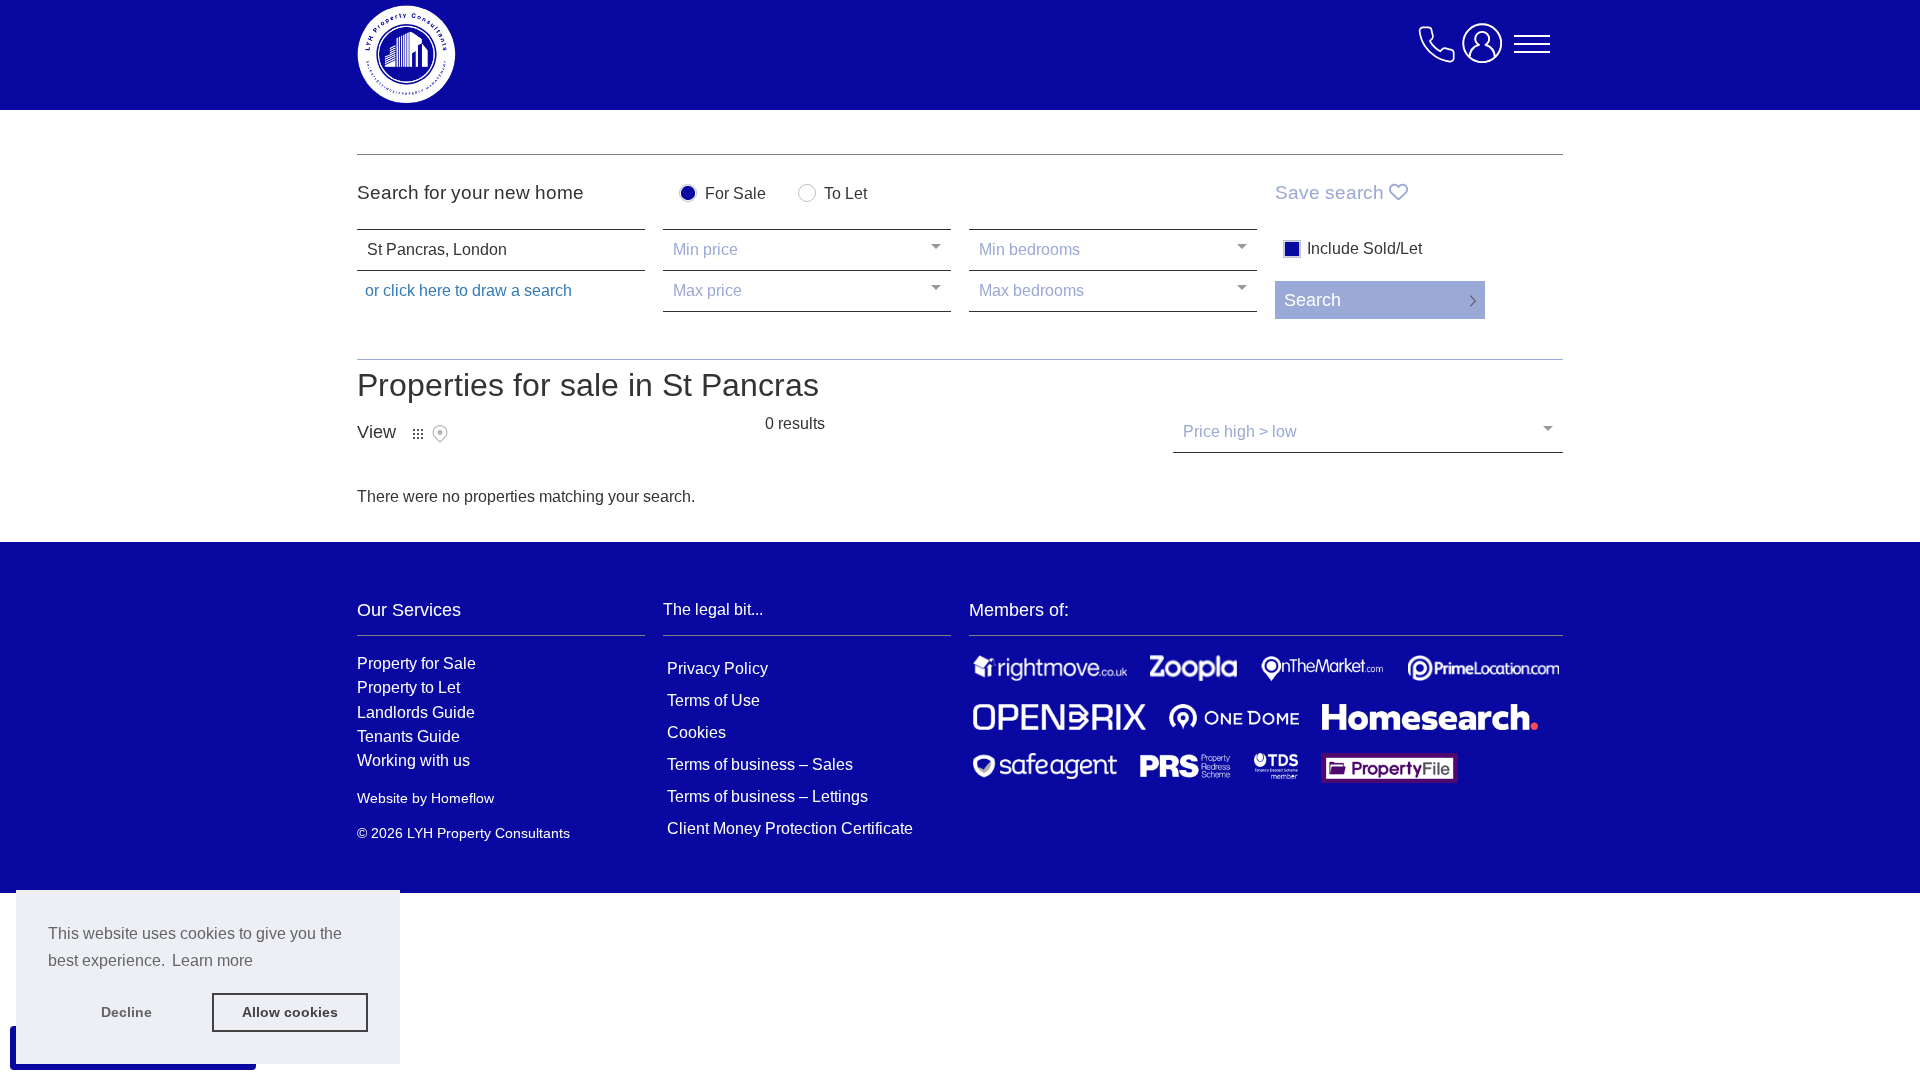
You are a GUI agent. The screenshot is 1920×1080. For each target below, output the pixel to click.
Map (440, 434)
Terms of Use (713, 700)
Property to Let (408, 687)
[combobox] (501, 250)
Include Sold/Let (1364, 249)
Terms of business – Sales (760, 764)
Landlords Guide (416, 712)
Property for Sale (416, 663)
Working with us (413, 760)
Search (1312, 300)
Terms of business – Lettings (767, 796)
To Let (845, 194)
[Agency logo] (517, 54)
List (418, 434)
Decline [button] (126, 1012)
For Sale (735, 194)
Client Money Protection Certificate (790, 828)
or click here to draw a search (468, 290)
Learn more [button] (212, 960)
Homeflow (462, 798)
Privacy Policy (717, 668)
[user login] (1486, 51)
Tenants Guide (408, 736)
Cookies (696, 732)
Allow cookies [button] (290, 1012)
